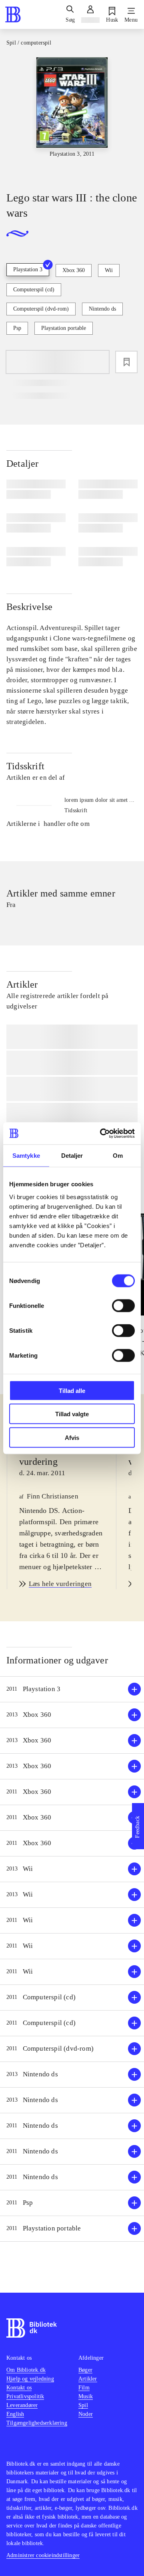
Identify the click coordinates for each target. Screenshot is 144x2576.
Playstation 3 (28, 269)
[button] (72, 1689)
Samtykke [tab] (26, 1156)
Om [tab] (118, 1156)
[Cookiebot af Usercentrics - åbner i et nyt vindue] (102, 1133)
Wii (109, 270)
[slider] (72, 117)
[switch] (123, 1305)
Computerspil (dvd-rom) (41, 309)
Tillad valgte (72, 1414)
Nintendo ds (102, 309)
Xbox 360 (74, 270)
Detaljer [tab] (72, 1156)
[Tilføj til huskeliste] (126, 362)
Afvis (72, 1437)
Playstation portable (64, 328)
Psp (17, 328)
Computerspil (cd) (34, 290)
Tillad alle (72, 1390)
